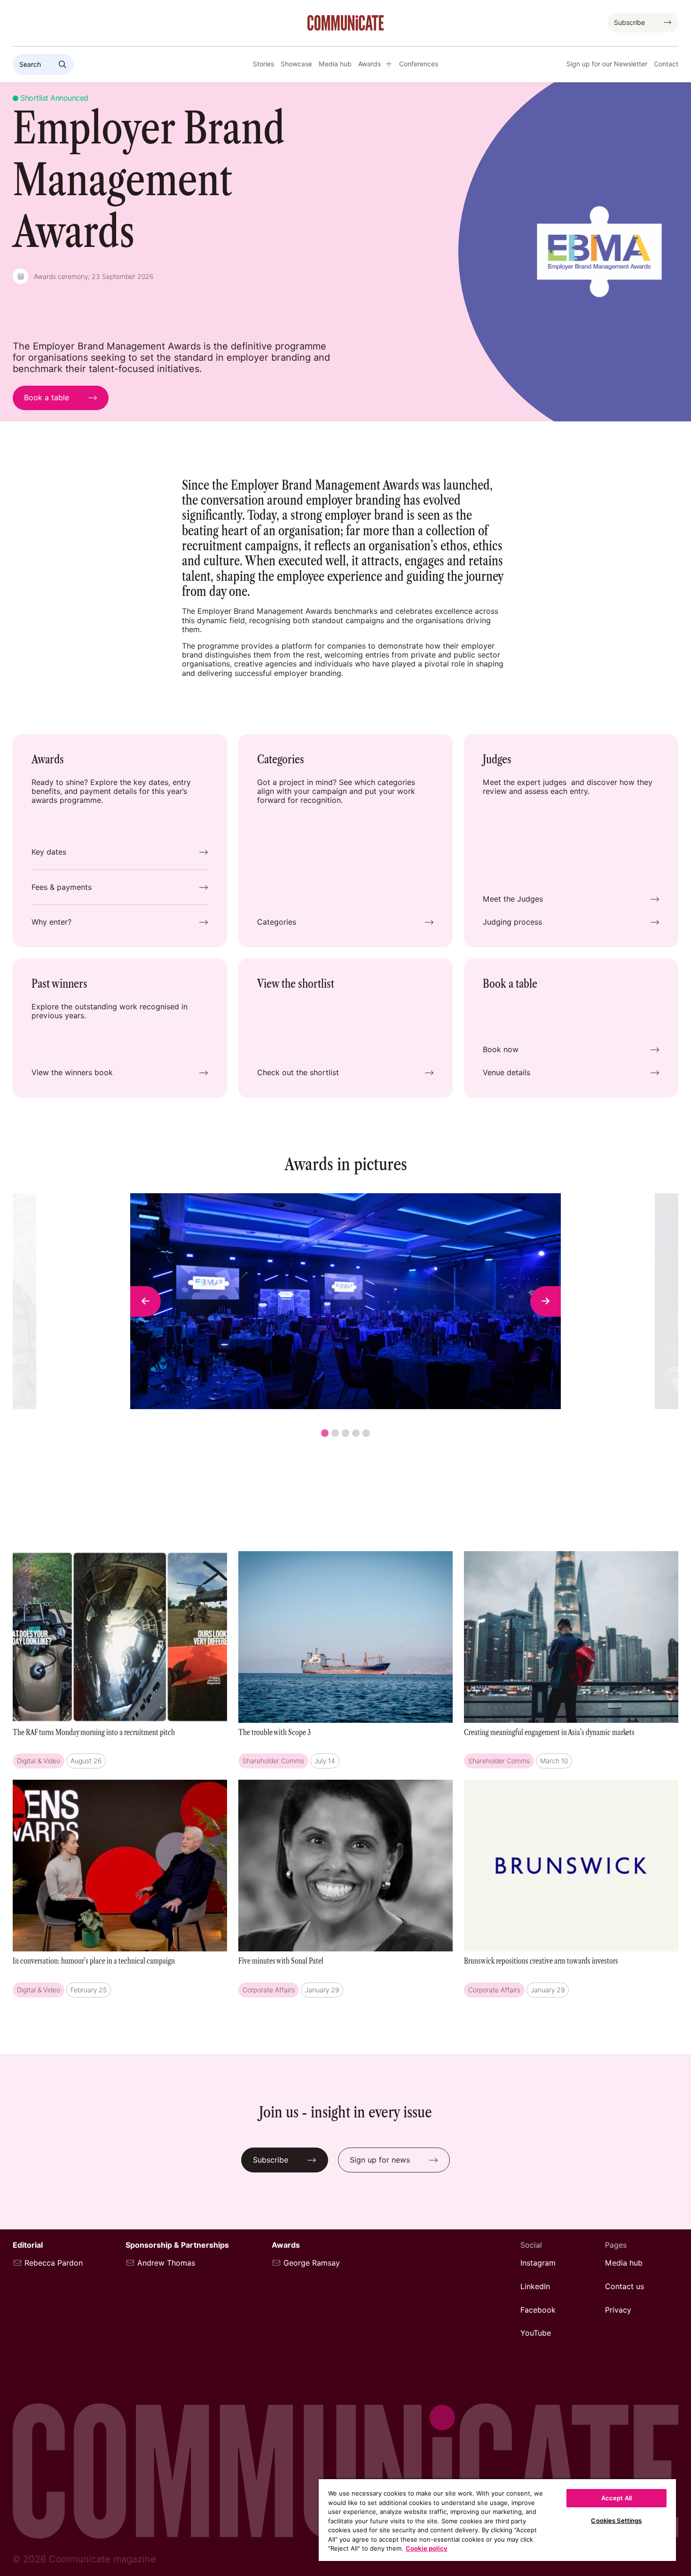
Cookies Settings (616, 2521)
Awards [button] (369, 64)
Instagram (538, 2263)
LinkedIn (535, 2287)
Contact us (624, 2287)
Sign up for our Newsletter (607, 64)
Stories (263, 64)
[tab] (325, 1433)
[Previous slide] (145, 1301)
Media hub (335, 64)
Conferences (419, 64)
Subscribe (629, 23)
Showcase (296, 64)
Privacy (618, 2310)
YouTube (536, 2333)
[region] (497, 2520)
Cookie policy (427, 2548)
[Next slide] (546, 1301)
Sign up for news (380, 2160)
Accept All (616, 2498)
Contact (666, 64)
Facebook (538, 2310)
